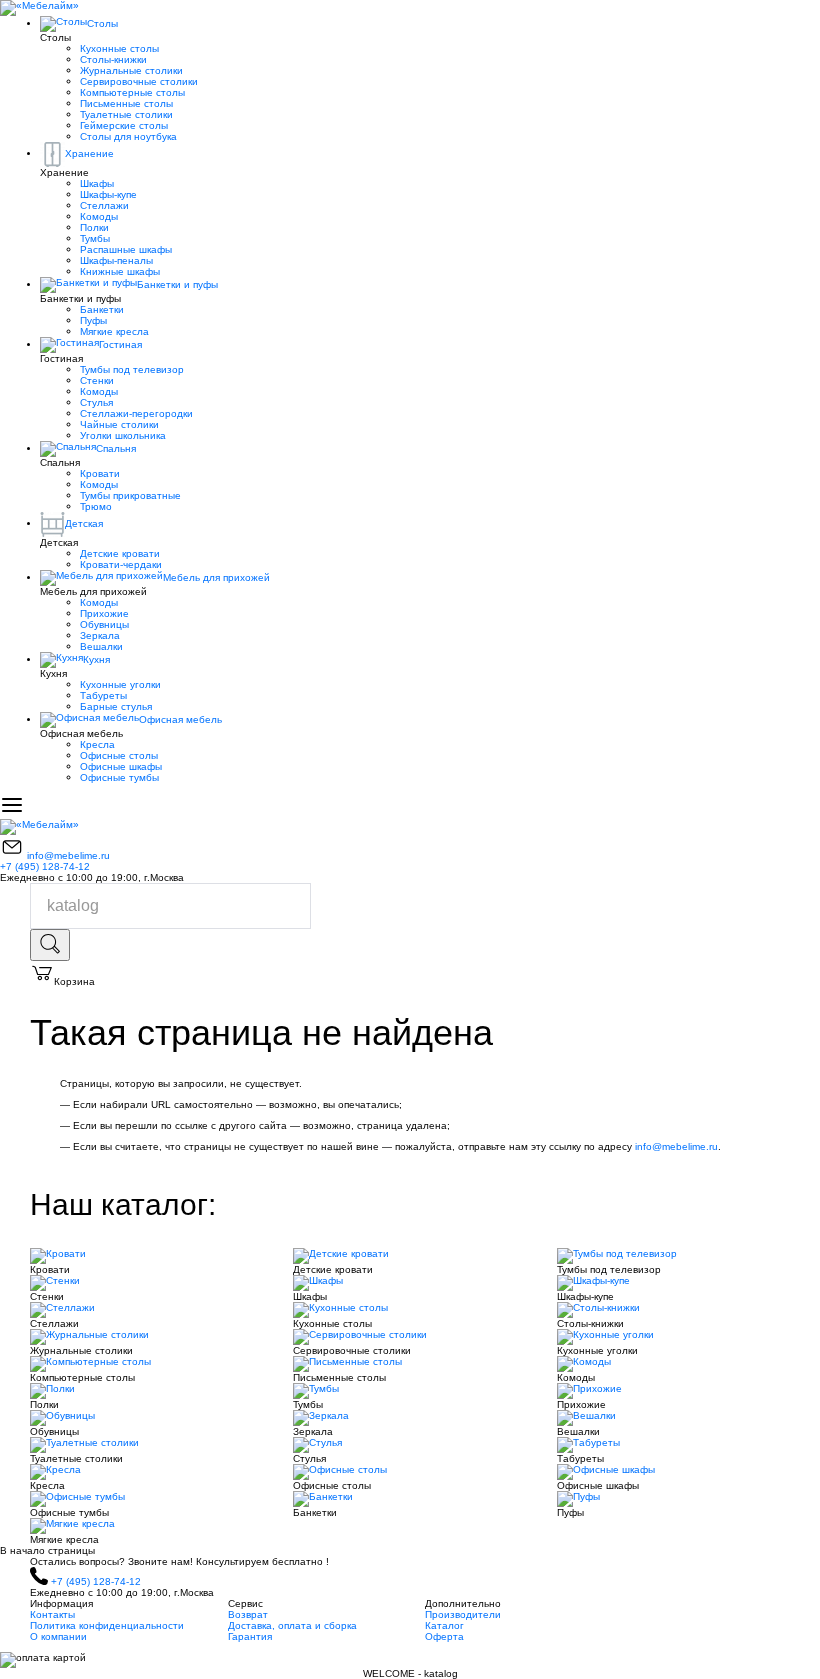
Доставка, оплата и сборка (292, 1625)
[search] (50, 945)
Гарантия (250, 1636)
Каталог (444, 1625)
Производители (463, 1614)
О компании (58, 1636)
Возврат (248, 1614)
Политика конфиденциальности (107, 1625)
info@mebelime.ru (68, 855)
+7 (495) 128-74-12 (45, 866)
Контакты (52, 1614)
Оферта (444, 1636)
